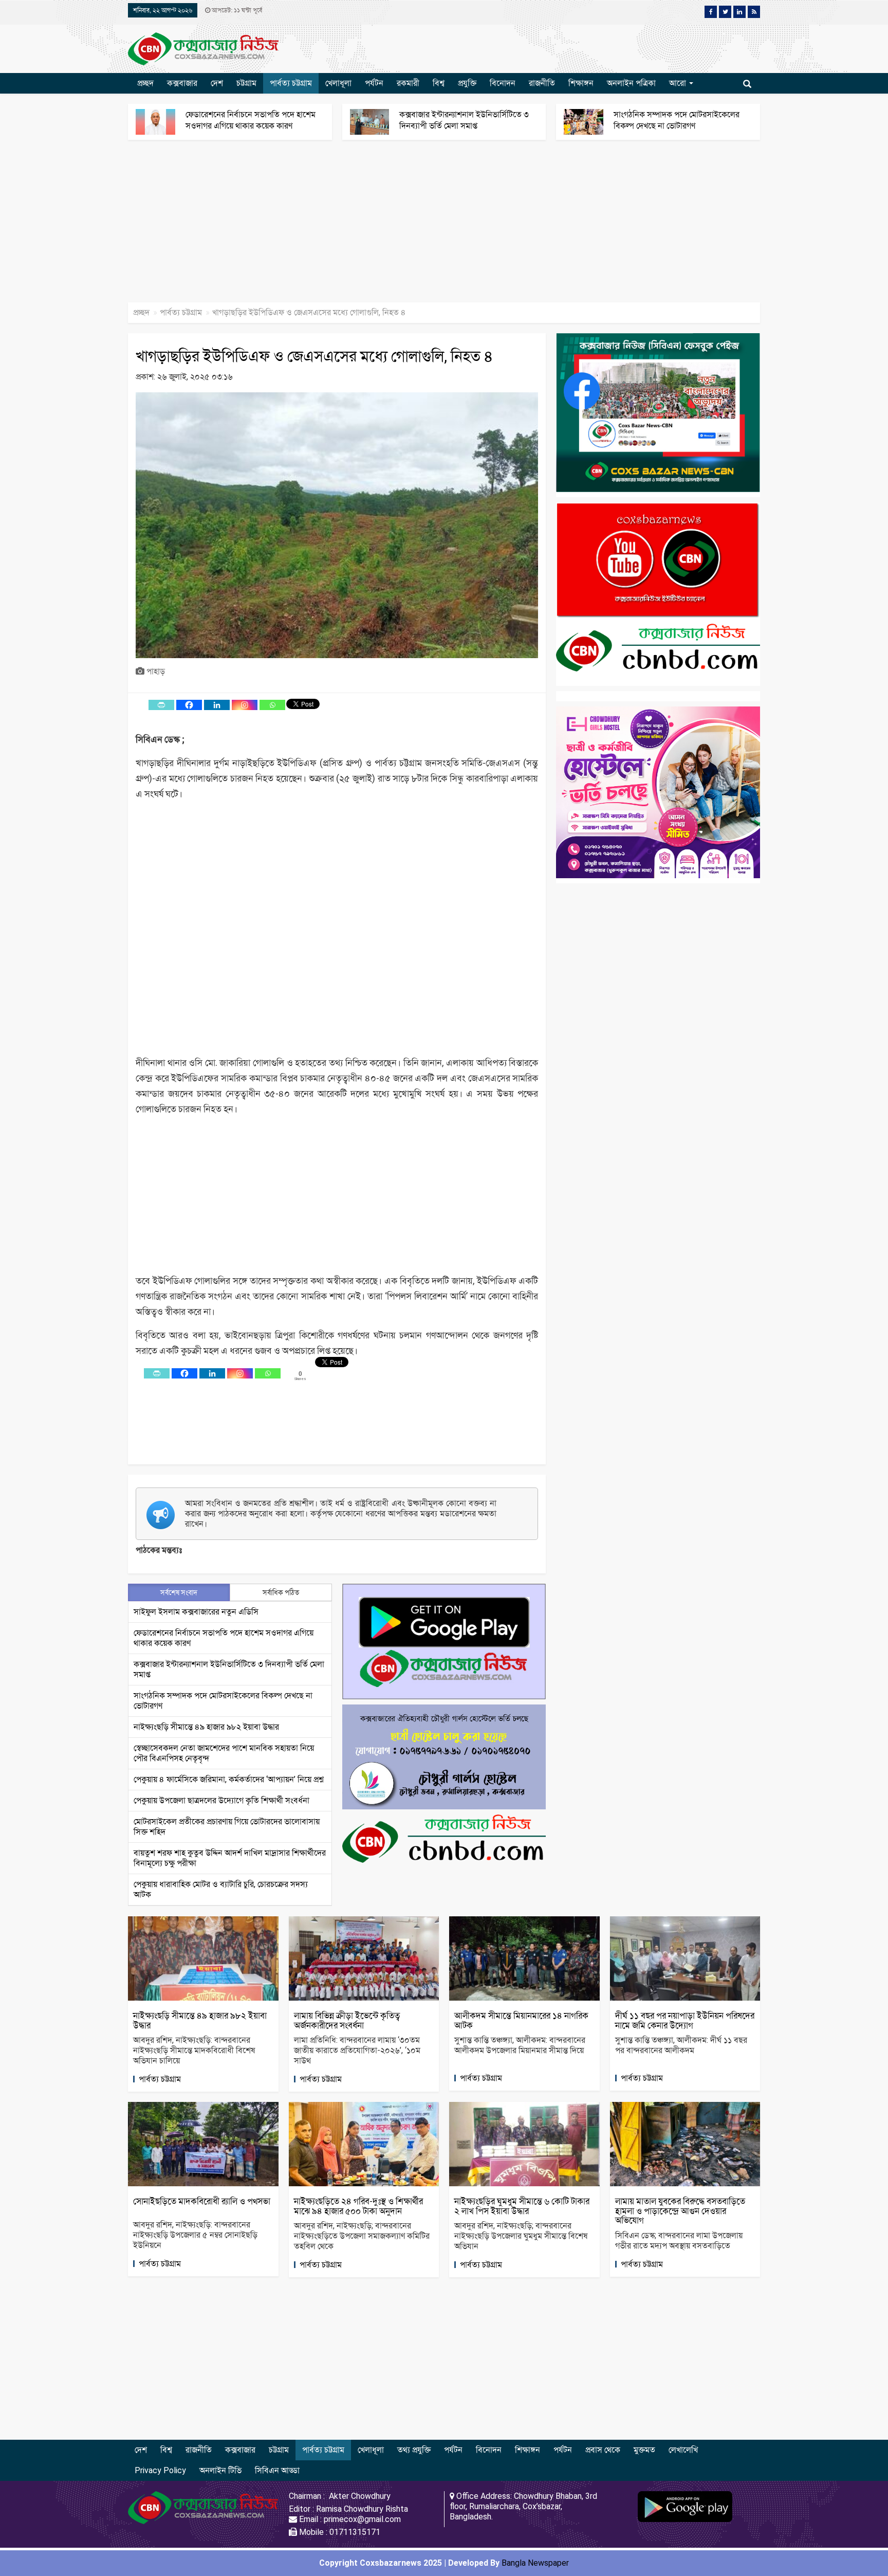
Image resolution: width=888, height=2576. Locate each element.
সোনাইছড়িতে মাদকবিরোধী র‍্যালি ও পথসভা (202, 2201)
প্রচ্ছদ (145, 83)
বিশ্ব (439, 83)
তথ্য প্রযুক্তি (414, 2450)
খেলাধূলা (338, 83)
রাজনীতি (542, 83)
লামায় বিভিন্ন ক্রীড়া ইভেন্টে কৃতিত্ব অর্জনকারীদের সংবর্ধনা (347, 2020)
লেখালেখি (683, 2450)
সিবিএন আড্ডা (277, 2470)
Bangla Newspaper (535, 2563)
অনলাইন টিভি (220, 2470)
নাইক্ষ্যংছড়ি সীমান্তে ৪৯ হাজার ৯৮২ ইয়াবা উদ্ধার (206, 1727)
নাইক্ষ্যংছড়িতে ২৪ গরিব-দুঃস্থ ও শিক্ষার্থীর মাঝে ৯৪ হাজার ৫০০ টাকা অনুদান (358, 2206)
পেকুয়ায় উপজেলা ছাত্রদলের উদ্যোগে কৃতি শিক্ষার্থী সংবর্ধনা (221, 1800)
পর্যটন (374, 83)
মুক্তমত (644, 2450)
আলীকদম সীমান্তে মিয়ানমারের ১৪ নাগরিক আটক (521, 2020)
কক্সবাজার (182, 83)
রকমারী (408, 83)
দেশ (217, 83)
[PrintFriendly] (161, 705)
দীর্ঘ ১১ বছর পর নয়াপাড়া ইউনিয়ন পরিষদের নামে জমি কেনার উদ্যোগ (685, 2020)
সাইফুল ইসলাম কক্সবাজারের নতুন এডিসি (196, 1612)
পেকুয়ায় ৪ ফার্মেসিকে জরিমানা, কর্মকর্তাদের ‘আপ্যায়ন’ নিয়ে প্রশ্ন (229, 1779)
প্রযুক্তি (467, 83)
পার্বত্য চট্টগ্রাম (291, 83)
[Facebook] (189, 705)
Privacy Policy (160, 2470)
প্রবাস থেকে (603, 2450)
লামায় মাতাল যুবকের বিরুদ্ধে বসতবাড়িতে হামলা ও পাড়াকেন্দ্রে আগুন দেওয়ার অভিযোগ (680, 2211)
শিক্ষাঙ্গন (581, 83)
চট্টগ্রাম (246, 83)
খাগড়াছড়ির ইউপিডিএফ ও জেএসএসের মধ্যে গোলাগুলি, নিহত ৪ (314, 356)
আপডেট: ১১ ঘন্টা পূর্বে (236, 10)
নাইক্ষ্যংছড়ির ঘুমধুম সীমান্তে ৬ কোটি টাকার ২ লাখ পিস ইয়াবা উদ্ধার (522, 2206)
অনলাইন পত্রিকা (631, 83)
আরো (679, 83)
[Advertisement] (308, 226)
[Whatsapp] (272, 705)
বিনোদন (503, 83)
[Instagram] (245, 705)
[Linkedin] (217, 705)
